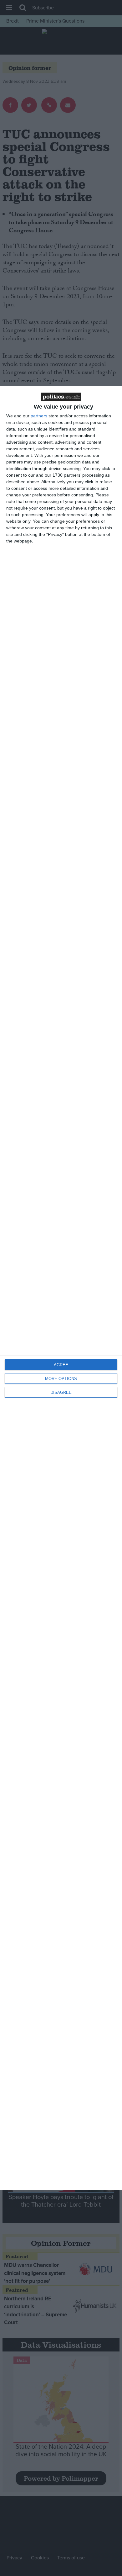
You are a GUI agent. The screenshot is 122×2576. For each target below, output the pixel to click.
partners (39, 416)
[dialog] (61, 1288)
